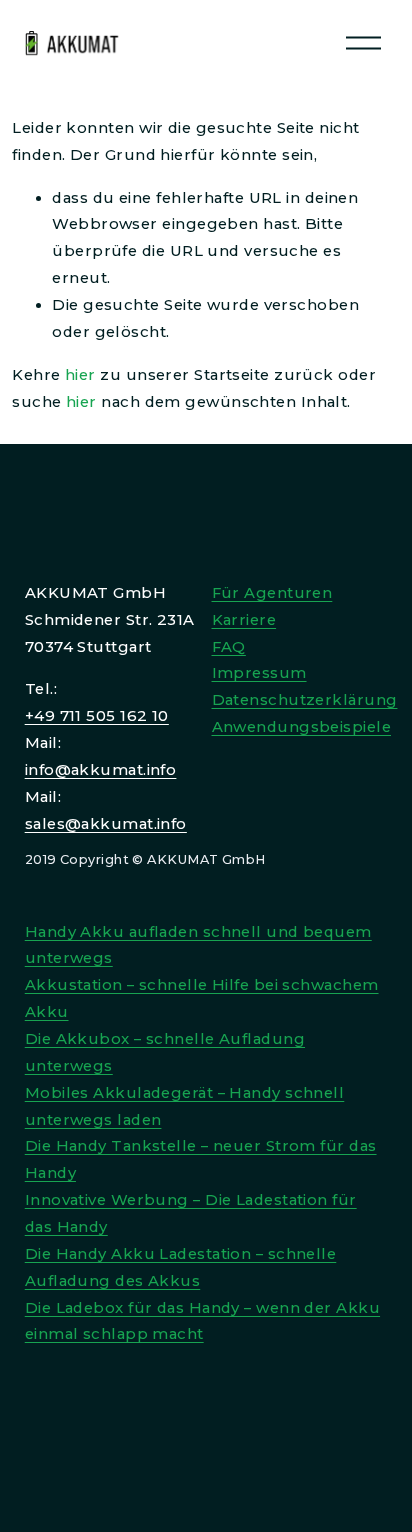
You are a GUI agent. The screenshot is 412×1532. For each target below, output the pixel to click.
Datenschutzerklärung (305, 700)
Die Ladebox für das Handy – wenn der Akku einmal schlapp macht (202, 1321)
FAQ (229, 647)
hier (80, 375)
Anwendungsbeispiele (302, 727)
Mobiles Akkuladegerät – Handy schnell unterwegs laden (185, 1106)
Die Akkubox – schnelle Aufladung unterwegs (165, 1052)
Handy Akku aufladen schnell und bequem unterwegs (198, 945)
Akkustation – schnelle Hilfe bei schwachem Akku (202, 998)
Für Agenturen (272, 593)
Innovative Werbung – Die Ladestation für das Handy (191, 1213)
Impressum (259, 673)
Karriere (244, 620)
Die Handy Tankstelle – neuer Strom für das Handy (201, 1159)
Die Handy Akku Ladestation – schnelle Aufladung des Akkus (181, 1267)
